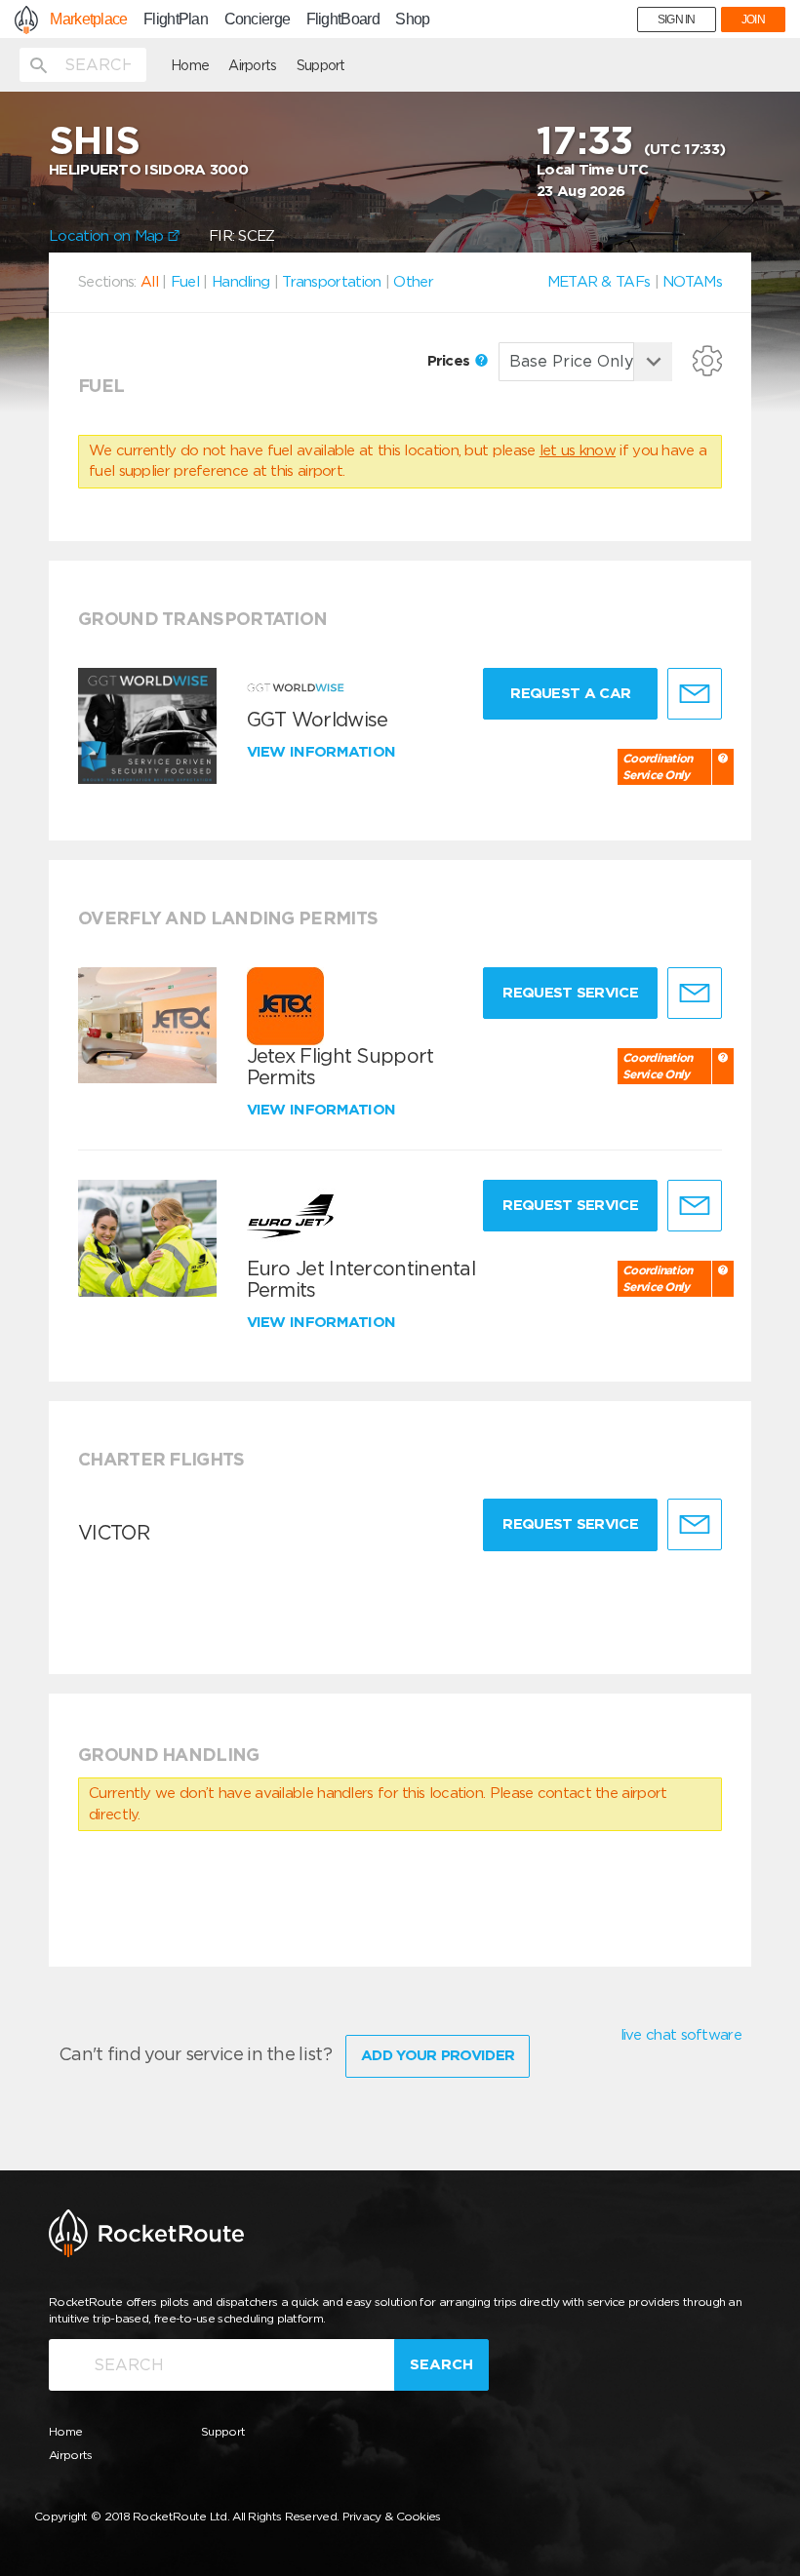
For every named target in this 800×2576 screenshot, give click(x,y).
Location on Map (108, 236)
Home (190, 65)
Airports (252, 65)
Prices (451, 361)
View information (323, 752)
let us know (578, 450)
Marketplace (88, 20)
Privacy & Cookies (392, 2516)
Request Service (570, 993)
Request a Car (570, 693)
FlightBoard (343, 20)
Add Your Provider (438, 2055)
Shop (412, 20)
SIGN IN (677, 20)
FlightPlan (176, 20)
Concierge (258, 20)
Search (441, 2364)
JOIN (753, 20)
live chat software (681, 2035)
